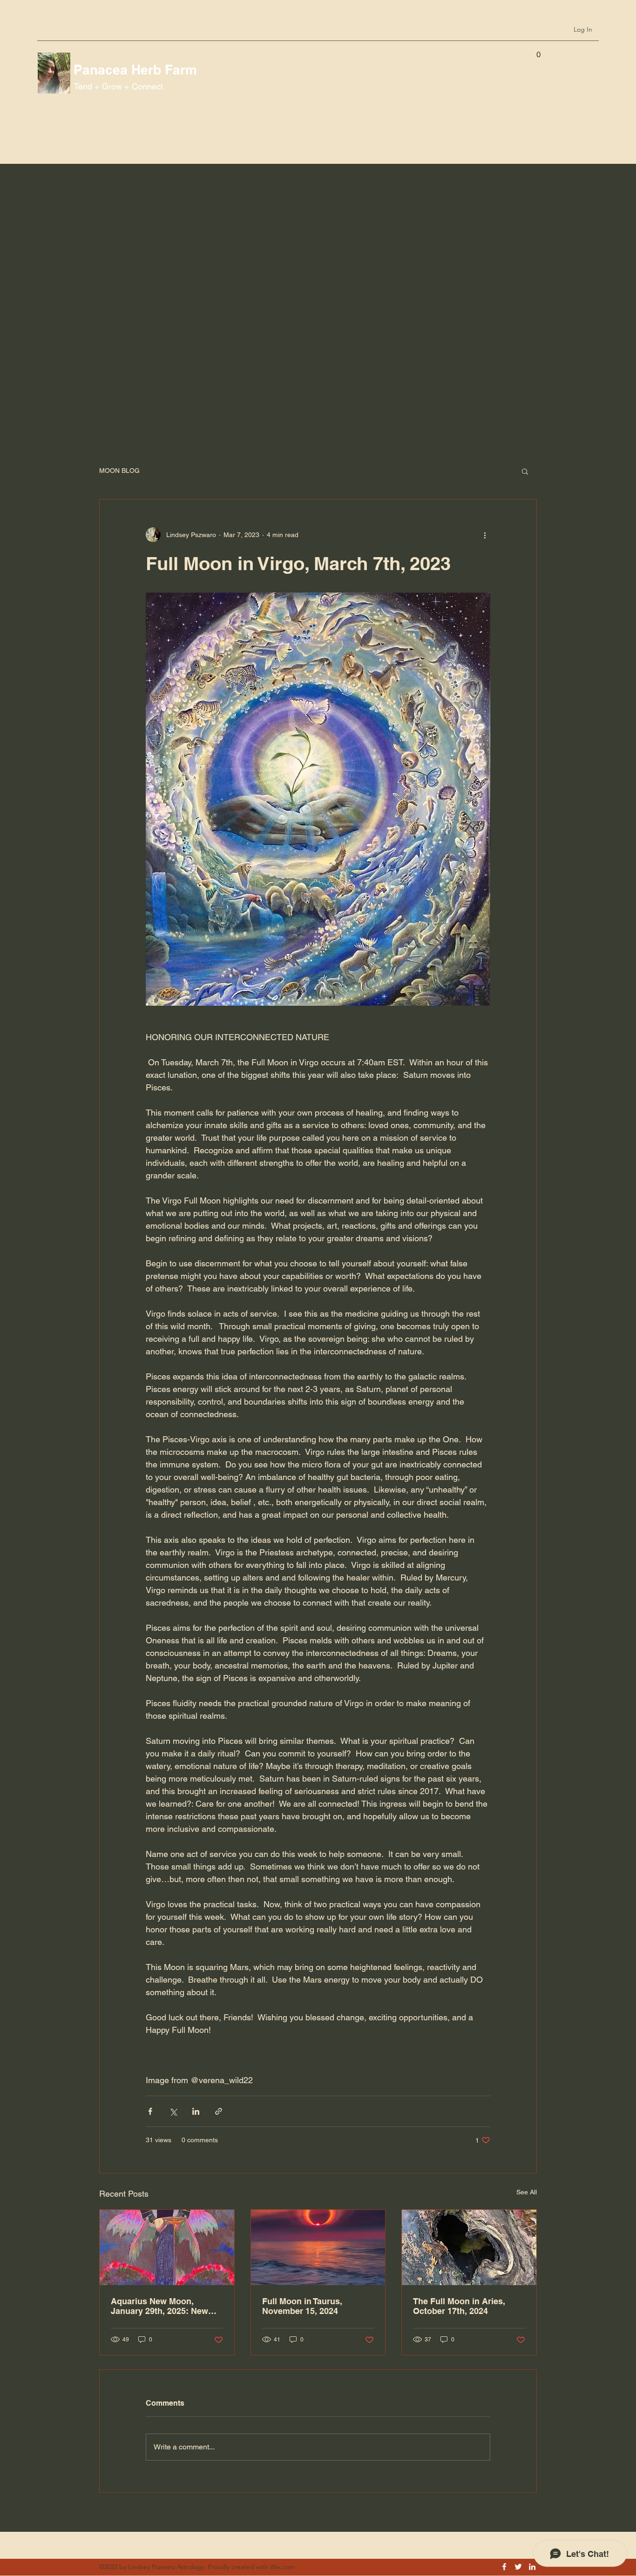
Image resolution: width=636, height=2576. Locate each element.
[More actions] (485, 535)
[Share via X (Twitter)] (173, 2111)
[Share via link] (219, 2111)
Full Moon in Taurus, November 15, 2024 (302, 2306)
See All (527, 2192)
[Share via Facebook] (150, 2111)
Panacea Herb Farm (135, 70)
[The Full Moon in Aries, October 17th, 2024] (469, 2247)
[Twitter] (518, 2567)
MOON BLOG (119, 471)
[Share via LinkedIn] (196, 2111)
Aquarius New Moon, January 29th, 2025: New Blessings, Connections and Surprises (159, 2306)
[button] (538, 51)
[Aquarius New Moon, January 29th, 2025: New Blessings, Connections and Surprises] (167, 2247)
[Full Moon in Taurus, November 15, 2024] (318, 2247)
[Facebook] (504, 2567)
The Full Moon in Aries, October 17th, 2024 (459, 2306)
